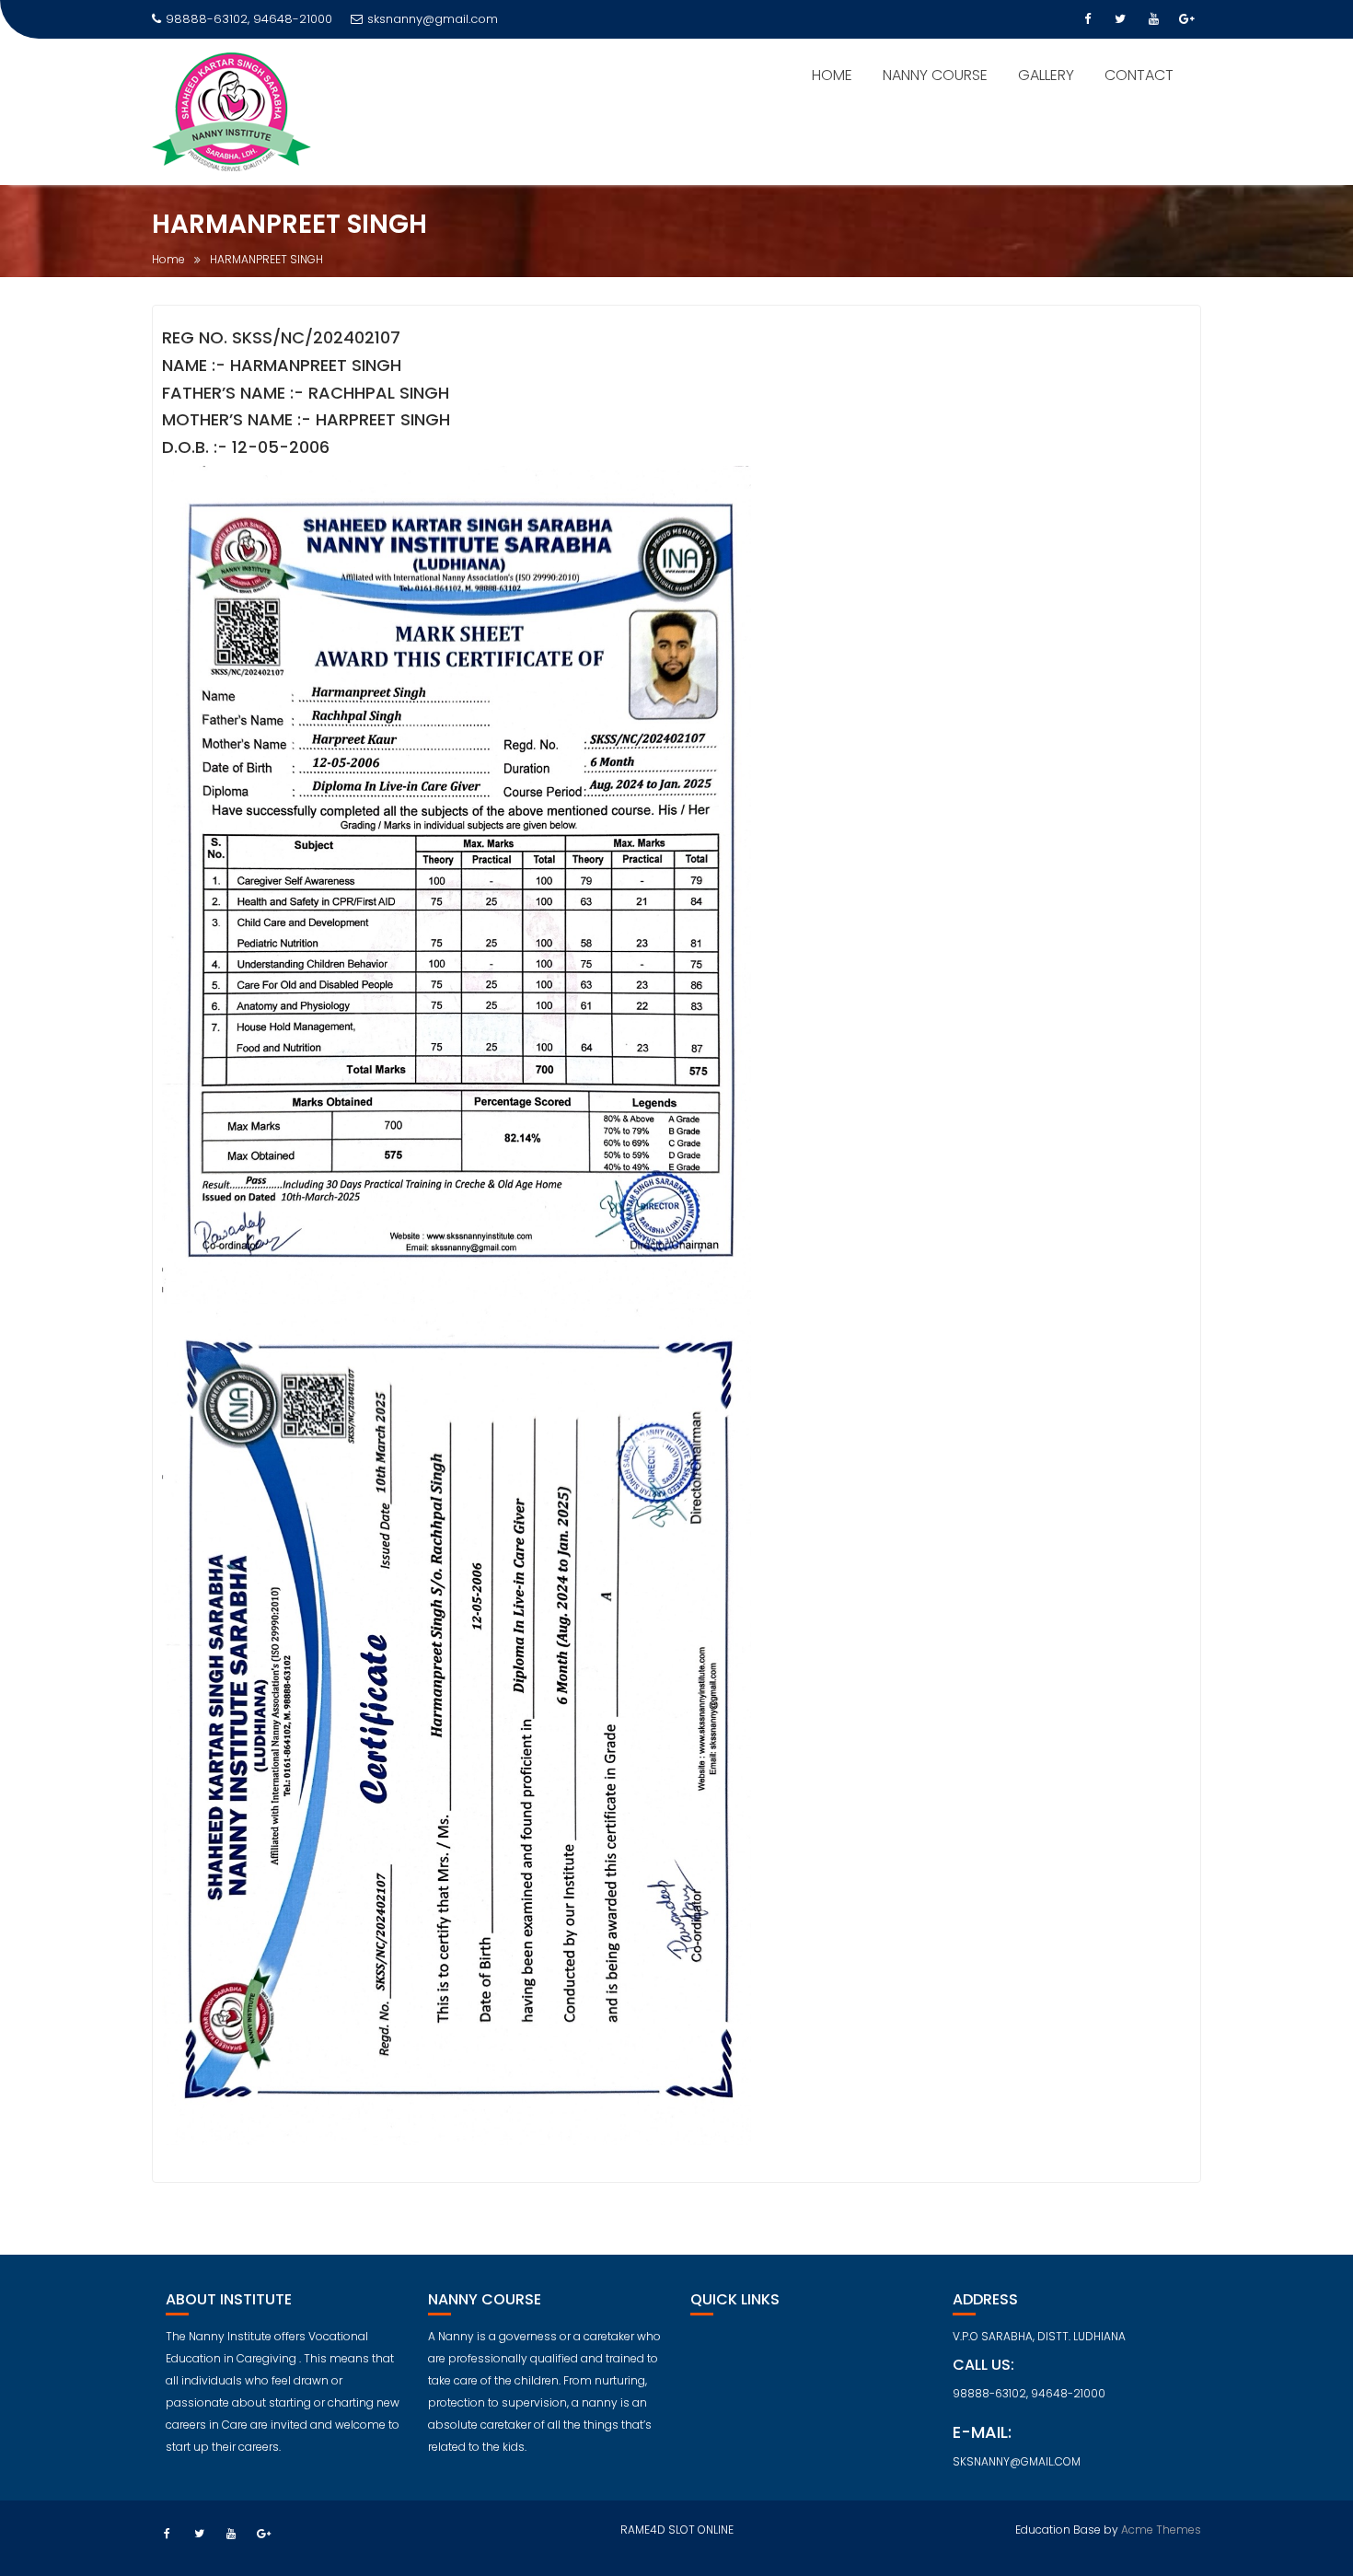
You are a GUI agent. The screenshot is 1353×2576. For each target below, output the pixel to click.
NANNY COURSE (935, 75)
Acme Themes (1161, 2530)
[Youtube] (1153, 19)
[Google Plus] (1186, 19)
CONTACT (1139, 75)
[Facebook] (1087, 19)
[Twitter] (1120, 19)
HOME (832, 75)
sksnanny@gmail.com (433, 19)
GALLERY (1046, 75)
